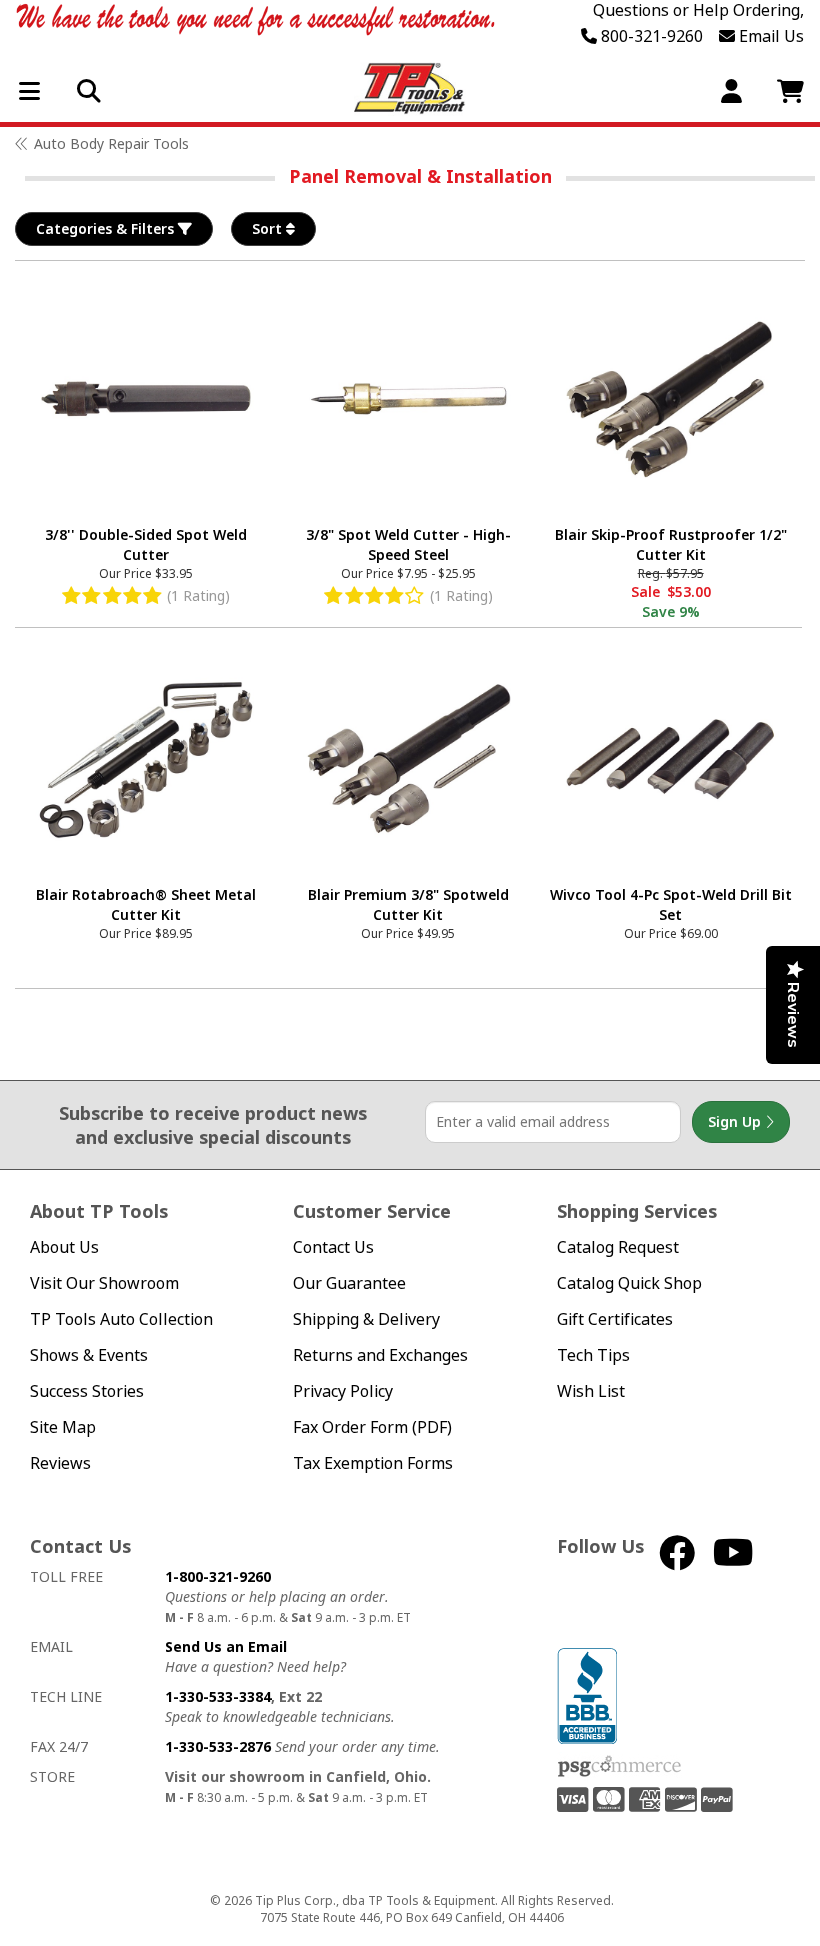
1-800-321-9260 (218, 1576)
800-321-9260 (650, 36)
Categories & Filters (107, 228)
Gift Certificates (615, 1319)
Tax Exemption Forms (373, 1463)
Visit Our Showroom (104, 1283)
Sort (269, 228)
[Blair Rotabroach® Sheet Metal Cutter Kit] (146, 759)
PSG (619, 1767)
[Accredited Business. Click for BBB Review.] (587, 1693)
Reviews (60, 1463)
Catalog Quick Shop (629, 1283)
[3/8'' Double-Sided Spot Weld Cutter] (146, 399)
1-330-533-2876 (218, 1746)
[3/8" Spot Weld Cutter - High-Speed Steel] (408, 399)
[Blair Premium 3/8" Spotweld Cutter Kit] (408, 759)
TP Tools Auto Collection (121, 1319)
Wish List (591, 1391)
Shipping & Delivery (366, 1319)
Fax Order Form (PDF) (372, 1427)
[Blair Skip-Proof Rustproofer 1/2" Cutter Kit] (671, 399)
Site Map (63, 1427)
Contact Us (333, 1247)
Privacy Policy (343, 1391)
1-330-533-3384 (218, 1696)
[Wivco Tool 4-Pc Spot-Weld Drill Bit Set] (671, 759)
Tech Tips (593, 1355)
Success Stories (87, 1391)
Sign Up (736, 1121)
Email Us (769, 36)
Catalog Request (618, 1247)
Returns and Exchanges (380, 1355)
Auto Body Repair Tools (111, 143)
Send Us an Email (226, 1646)
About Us (64, 1247)
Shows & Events (89, 1355)
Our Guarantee (349, 1283)
